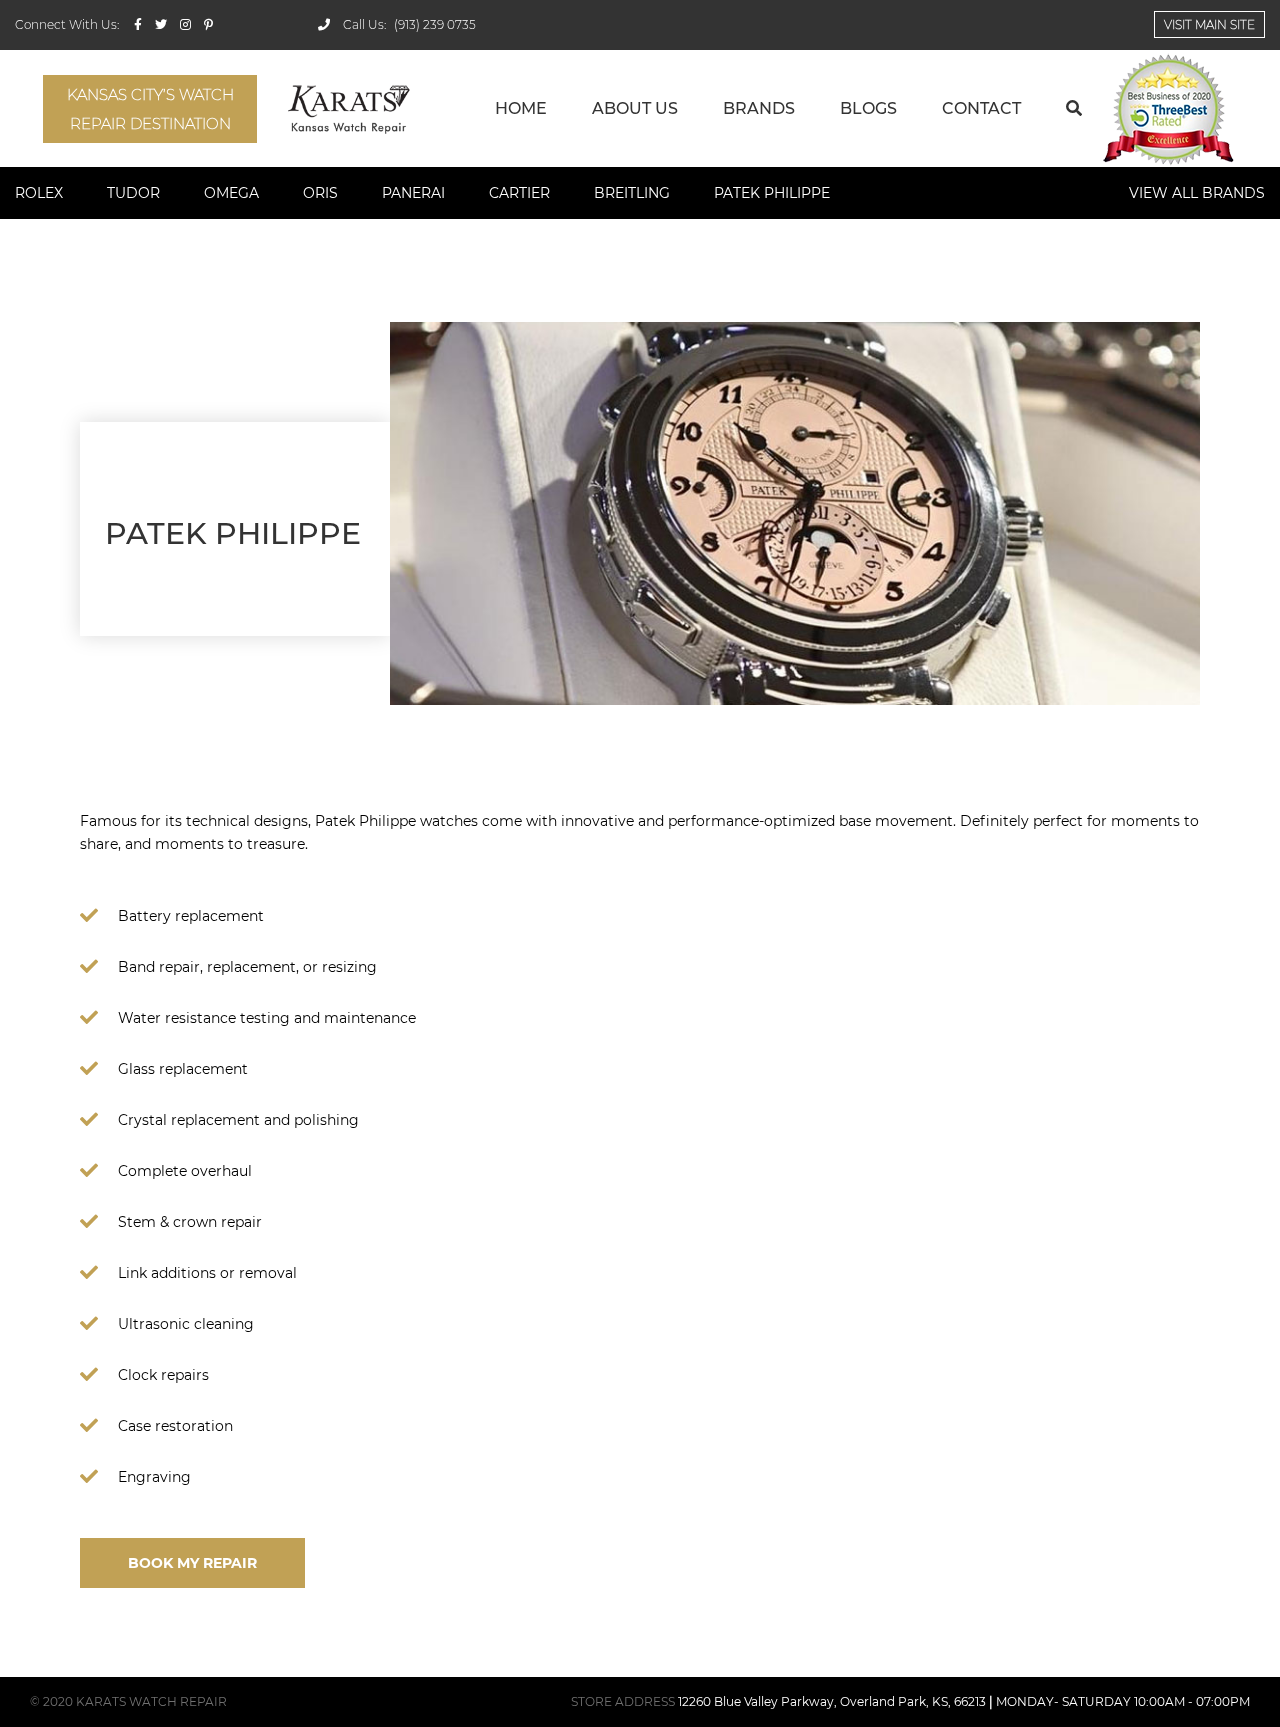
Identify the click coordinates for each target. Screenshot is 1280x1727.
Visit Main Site (1209, 24)
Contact (981, 108)
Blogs (868, 108)
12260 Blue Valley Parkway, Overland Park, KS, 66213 (832, 1701)
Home (521, 108)
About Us (635, 108)
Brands (759, 108)
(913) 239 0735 (435, 24)
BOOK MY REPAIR (192, 1563)
